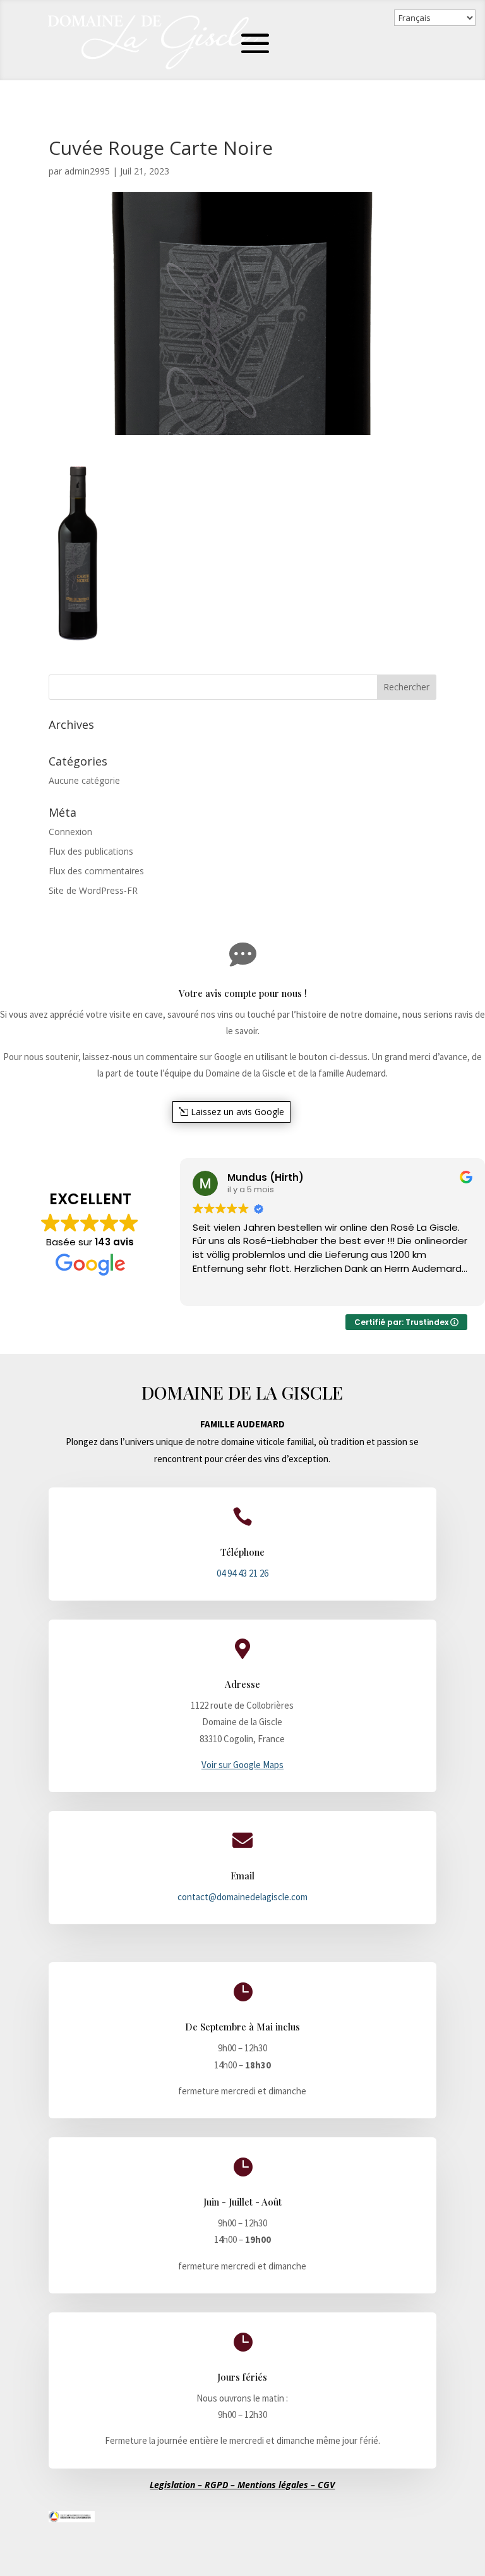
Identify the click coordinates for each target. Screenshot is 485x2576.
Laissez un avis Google (237, 1112)
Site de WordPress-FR (93, 890)
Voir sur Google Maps (242, 1765)
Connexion (70, 832)
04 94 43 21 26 (242, 1573)
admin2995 (87, 171)
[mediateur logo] (72, 2519)
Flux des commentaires (96, 871)
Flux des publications (91, 851)
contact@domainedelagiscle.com (242, 1897)
